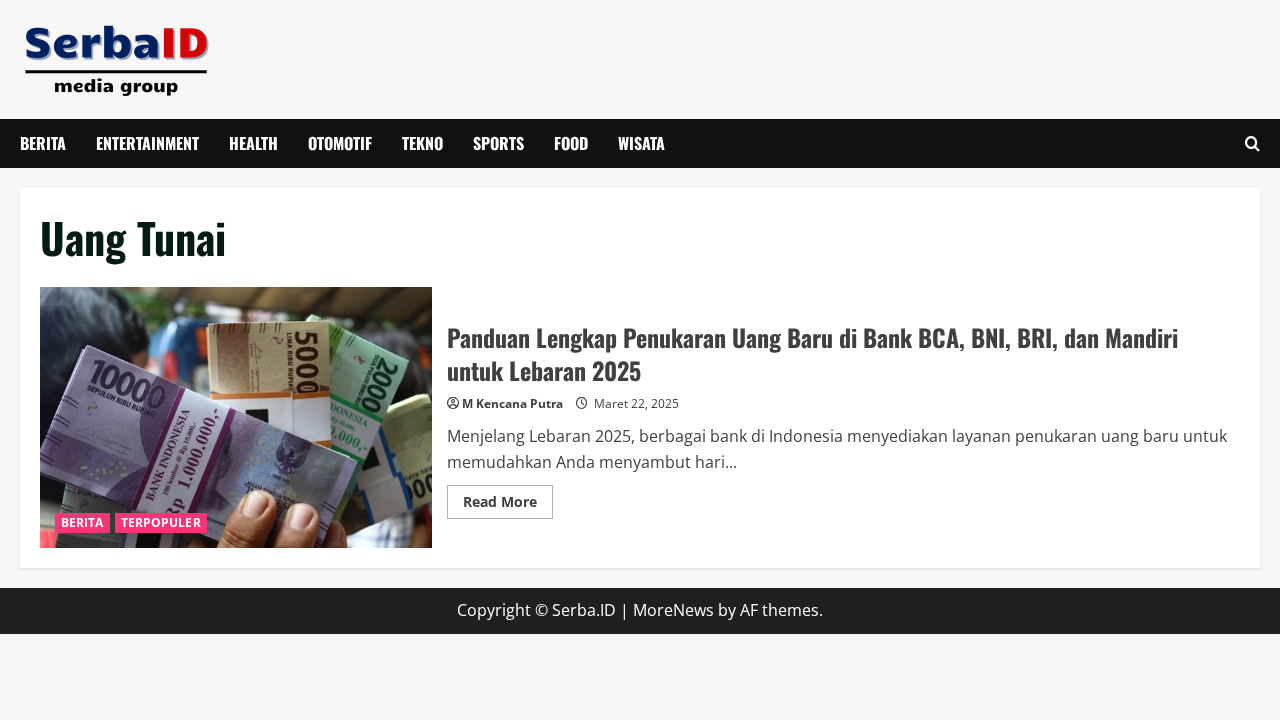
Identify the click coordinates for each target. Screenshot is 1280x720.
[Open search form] (1252, 143)
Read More (508, 505)
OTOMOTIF (340, 143)
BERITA (43, 143)
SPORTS (498, 143)
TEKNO (422, 143)
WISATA (641, 143)
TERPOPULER (161, 522)
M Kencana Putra (512, 403)
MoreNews (673, 610)
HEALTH (253, 143)
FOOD (571, 143)
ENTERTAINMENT (147, 143)
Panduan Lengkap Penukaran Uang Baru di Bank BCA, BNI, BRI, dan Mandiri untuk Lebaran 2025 (236, 418)
